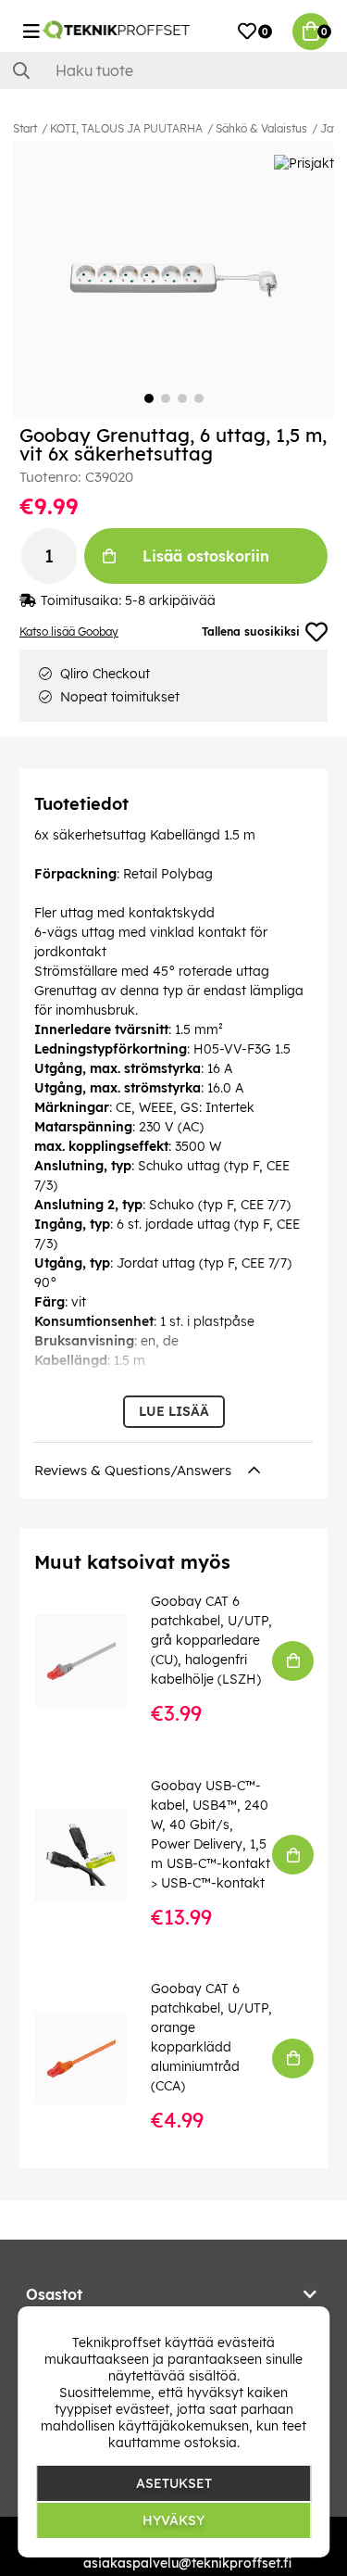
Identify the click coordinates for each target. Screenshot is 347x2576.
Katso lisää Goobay (69, 631)
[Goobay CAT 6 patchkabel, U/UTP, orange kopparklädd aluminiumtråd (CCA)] (93, 2058)
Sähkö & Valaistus (261, 128)
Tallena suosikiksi (251, 631)
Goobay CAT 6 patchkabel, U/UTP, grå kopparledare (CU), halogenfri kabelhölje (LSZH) (211, 1640)
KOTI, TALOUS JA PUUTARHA (126, 128)
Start (25, 128)
